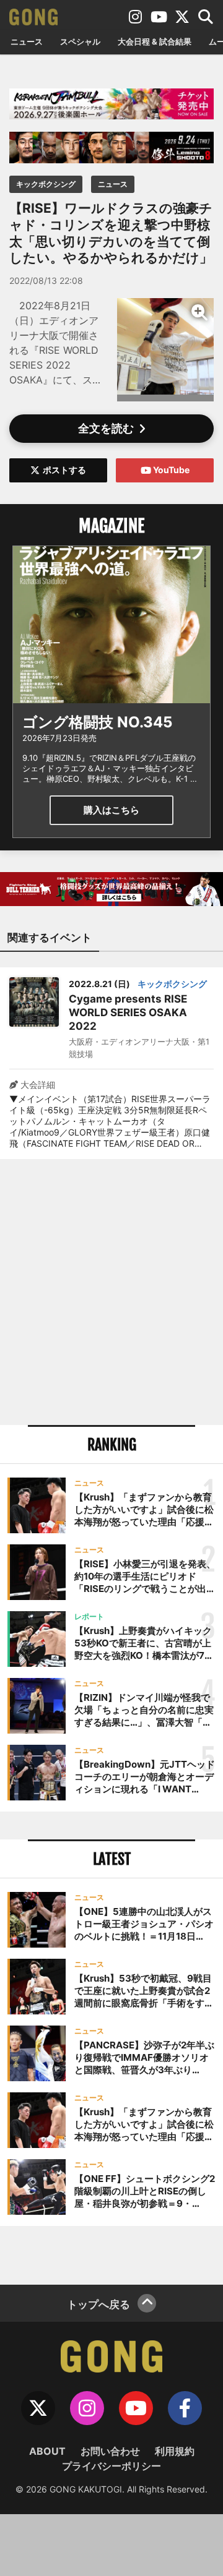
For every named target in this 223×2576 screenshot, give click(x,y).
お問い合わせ (110, 2451)
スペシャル (80, 41)
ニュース (27, 41)
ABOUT (47, 2451)
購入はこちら (111, 810)
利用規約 (175, 2451)
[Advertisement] (111, 1292)
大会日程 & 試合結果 (155, 41)
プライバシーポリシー (111, 2466)
